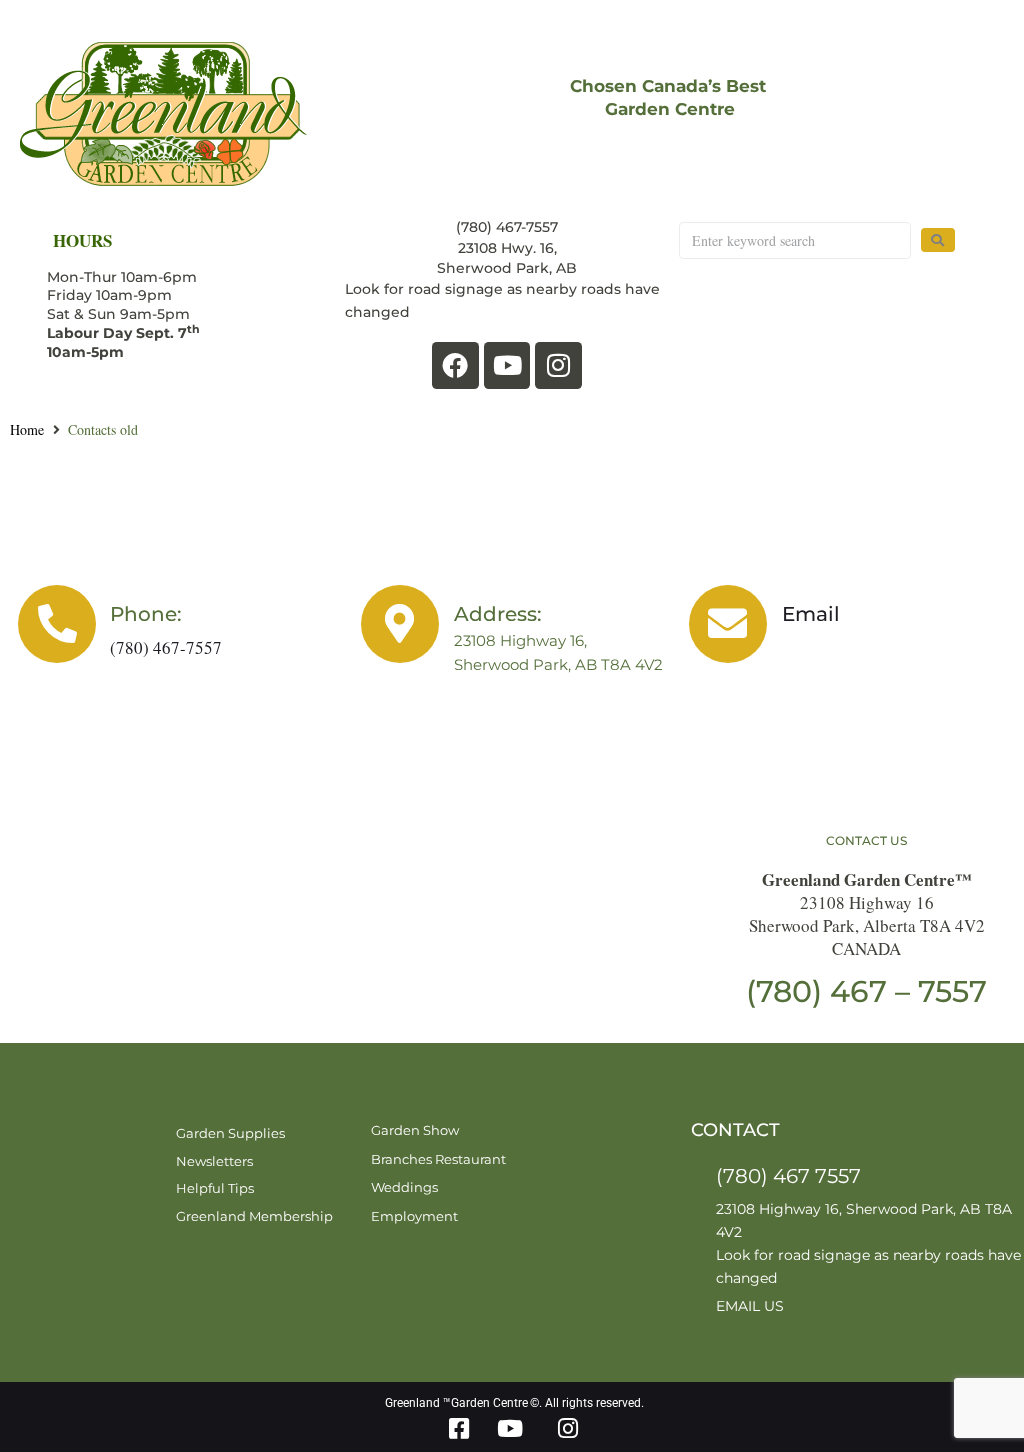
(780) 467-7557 (166, 647)
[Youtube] (507, 365)
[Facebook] (455, 365)
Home (27, 430)
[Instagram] (558, 365)
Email (811, 614)
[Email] (728, 624)
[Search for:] (794, 240)
